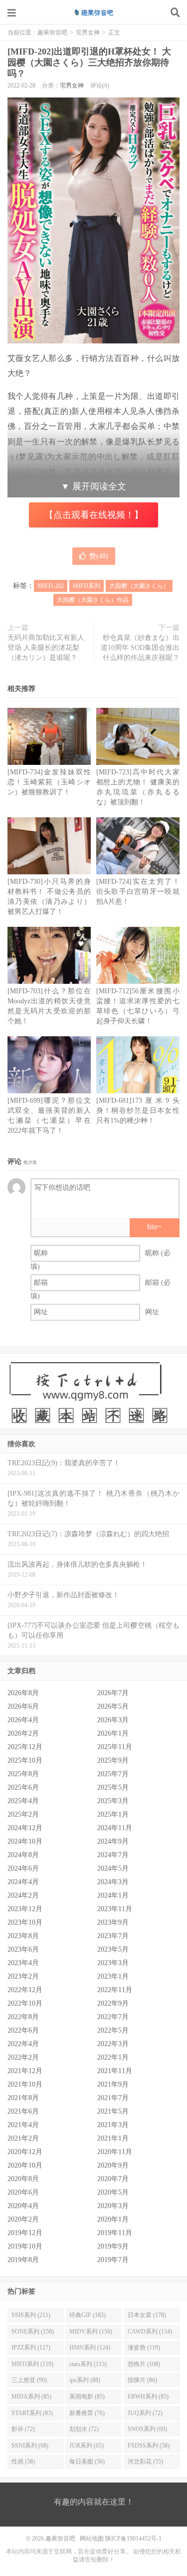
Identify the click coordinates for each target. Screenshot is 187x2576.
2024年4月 (23, 1882)
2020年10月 (25, 2165)
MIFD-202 (51, 586)
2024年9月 (113, 1841)
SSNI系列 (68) (30, 2446)
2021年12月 (25, 2071)
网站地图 (92, 2539)
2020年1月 (113, 2219)
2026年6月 (23, 1706)
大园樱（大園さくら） (139, 586)
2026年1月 (113, 1733)
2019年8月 (23, 2260)
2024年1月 (113, 1895)
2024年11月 (115, 1828)
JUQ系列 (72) (145, 2413)
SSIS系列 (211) (31, 2315)
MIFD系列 (87, 586)
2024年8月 (23, 1855)
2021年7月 (113, 2098)
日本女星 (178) (147, 2315)
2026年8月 (23, 1693)
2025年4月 (23, 1801)
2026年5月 (113, 1706)
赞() (99, 556)
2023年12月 (25, 1909)
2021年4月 (23, 2125)
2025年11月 (115, 1747)
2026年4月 (23, 1720)
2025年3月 (113, 1801)
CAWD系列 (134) (150, 2332)
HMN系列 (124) (90, 2348)
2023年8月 (23, 1936)
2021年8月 (23, 2098)
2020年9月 (113, 2165)
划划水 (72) (84, 2429)
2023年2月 (23, 1976)
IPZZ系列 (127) (31, 2348)
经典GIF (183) (88, 2315)
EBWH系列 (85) (148, 2397)
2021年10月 (25, 2084)
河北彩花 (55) (145, 2462)
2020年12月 (25, 2152)
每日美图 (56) (87, 2462)
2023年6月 (23, 1949)
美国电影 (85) (87, 2397)
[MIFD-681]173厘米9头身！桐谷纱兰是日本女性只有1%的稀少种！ (138, 1111)
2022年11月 (115, 1990)
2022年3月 (113, 2044)
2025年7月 (113, 1774)
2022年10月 (25, 2003)
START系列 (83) (32, 2413)
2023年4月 (23, 1963)
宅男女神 (88, 32)
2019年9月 (113, 2246)
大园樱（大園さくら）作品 (93, 600)
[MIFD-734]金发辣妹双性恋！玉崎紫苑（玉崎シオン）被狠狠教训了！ (49, 782)
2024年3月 (113, 1882)
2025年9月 (113, 1760)
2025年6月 (23, 1787)
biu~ (154, 1227)
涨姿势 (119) (144, 2348)
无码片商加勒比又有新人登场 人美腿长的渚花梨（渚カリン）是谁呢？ (46, 648)
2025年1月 (113, 1814)
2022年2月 (23, 2057)
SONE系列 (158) (33, 2332)
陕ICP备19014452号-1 (133, 2539)
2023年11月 (115, 1909)
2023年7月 (113, 1936)
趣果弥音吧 (94, 12)
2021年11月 (115, 2071)
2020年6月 (23, 2192)
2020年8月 (23, 2179)
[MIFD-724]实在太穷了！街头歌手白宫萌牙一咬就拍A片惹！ (138, 892)
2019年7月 (113, 2260)
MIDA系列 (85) (31, 2397)
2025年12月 (25, 1747)
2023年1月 (113, 1976)
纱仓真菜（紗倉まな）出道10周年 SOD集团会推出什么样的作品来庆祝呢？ (140, 648)
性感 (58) (23, 2462)
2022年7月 (113, 2017)
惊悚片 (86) (142, 2380)
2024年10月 (25, 1841)
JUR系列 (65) (87, 2446)
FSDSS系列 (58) (149, 2446)
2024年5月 (113, 1868)
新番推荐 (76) (87, 2413)
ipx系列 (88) (85, 2380)
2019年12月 (25, 2233)
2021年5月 (113, 2111)
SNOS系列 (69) (147, 2429)
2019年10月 (25, 2246)
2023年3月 (113, 1963)
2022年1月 (113, 2057)
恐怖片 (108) (144, 2364)
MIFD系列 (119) (32, 2364)
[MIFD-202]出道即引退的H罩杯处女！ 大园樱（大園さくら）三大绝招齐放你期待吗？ (89, 62)
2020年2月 (23, 2219)
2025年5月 (113, 1787)
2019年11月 (115, 2233)
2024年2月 (23, 1895)
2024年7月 (113, 1855)
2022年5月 (113, 2030)
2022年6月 (23, 2030)
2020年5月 (113, 2192)
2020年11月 (115, 2152)
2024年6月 (23, 1868)
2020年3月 (113, 2206)
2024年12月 (25, 1828)
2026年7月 (113, 1693)
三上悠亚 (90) (29, 2380)
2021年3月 (113, 2125)
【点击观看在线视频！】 (94, 515)
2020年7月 (113, 2179)
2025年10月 (25, 1760)
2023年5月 (113, 1949)
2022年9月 (113, 2003)
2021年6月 (23, 2111)
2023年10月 (25, 1922)
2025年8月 (23, 1774)
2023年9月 (113, 1922)
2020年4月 (23, 2206)
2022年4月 (23, 2044)
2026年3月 (113, 1720)
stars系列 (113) (88, 2364)
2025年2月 (23, 1814)
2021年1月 (113, 2138)
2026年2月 (23, 1733)
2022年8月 (23, 2017)
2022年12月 (25, 1990)
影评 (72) (23, 2429)
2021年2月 (23, 2138)
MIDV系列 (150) (91, 2332)
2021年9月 (113, 2084)
